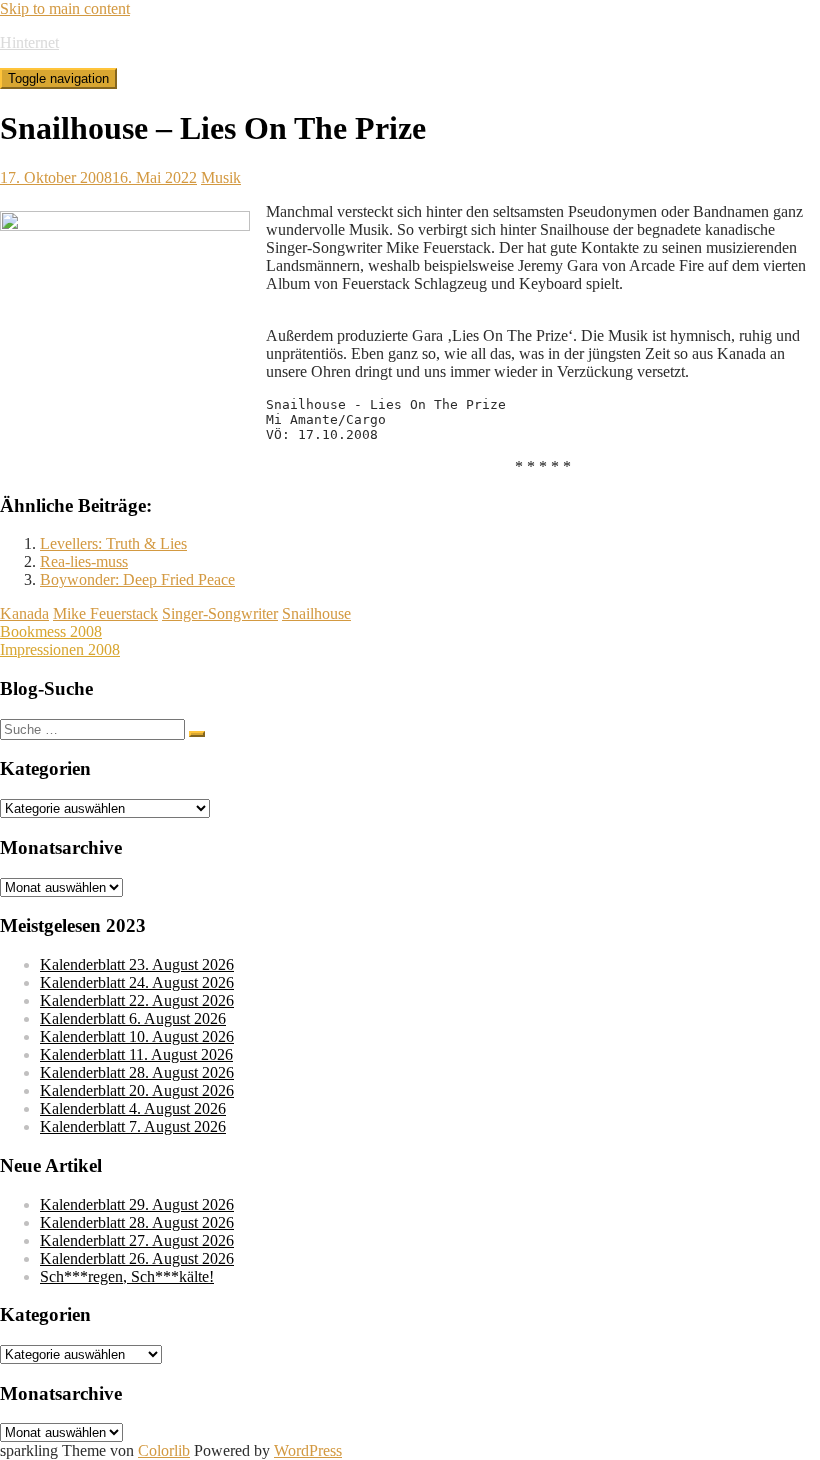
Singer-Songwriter (220, 613)
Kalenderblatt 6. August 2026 (133, 1018)
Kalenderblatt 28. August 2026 (137, 1072)
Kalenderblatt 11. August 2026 (136, 1054)
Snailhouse (316, 613)
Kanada (24, 613)
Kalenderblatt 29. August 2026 (137, 1204)
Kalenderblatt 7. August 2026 (133, 1126)
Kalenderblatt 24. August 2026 (137, 982)
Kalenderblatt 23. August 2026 (137, 964)
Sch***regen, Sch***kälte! (127, 1276)
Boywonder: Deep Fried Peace (137, 579)
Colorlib (164, 1450)
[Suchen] (197, 734)
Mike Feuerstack (105, 613)
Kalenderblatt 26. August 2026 (137, 1258)
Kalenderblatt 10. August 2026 (137, 1036)
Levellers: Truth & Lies (113, 543)
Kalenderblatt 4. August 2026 (133, 1108)
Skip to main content (65, 8)
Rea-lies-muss (84, 561)
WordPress (308, 1450)
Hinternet (29, 42)
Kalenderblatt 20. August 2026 (137, 1090)
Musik (221, 177)
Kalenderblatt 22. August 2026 (137, 1000)
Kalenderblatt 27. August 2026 (137, 1240)
